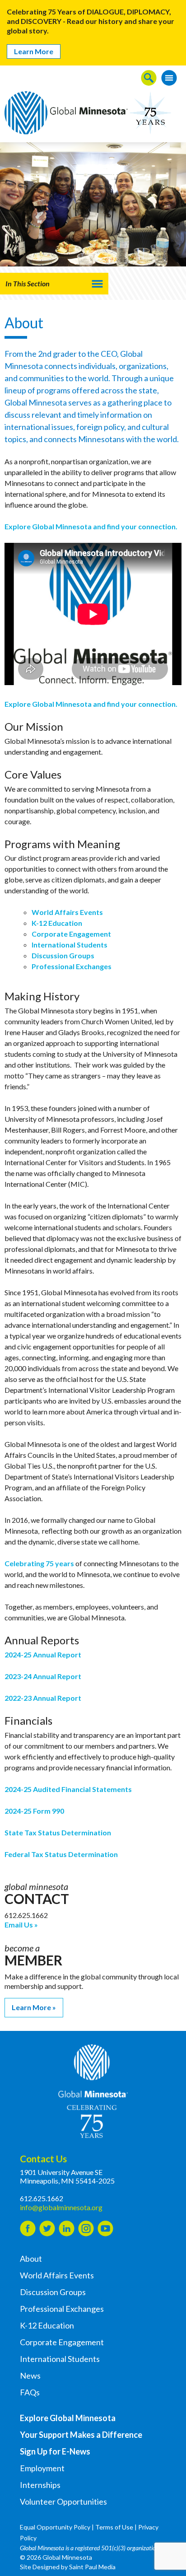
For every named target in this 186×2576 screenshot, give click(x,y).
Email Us (19, 1925)
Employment (42, 2468)
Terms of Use (114, 2527)
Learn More (34, 51)
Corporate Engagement (71, 934)
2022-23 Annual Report (43, 1698)
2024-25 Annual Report (43, 1654)
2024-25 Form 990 (34, 1811)
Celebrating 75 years (39, 1563)
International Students (70, 945)
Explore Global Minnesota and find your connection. (92, 526)
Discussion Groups (63, 955)
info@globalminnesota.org (61, 2207)
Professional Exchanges (72, 966)
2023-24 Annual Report (43, 1676)
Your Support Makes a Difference (81, 2435)
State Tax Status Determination (58, 1832)
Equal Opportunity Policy (55, 2527)
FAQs (30, 2392)
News (30, 2375)
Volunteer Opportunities (63, 2501)
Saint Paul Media (92, 2567)
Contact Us (43, 2158)
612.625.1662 (42, 2198)
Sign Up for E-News (55, 2451)
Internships (40, 2485)
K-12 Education (57, 923)
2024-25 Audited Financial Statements (68, 1789)
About (31, 2259)
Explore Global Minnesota (68, 2418)
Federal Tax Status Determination (61, 1854)
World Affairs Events (67, 912)
